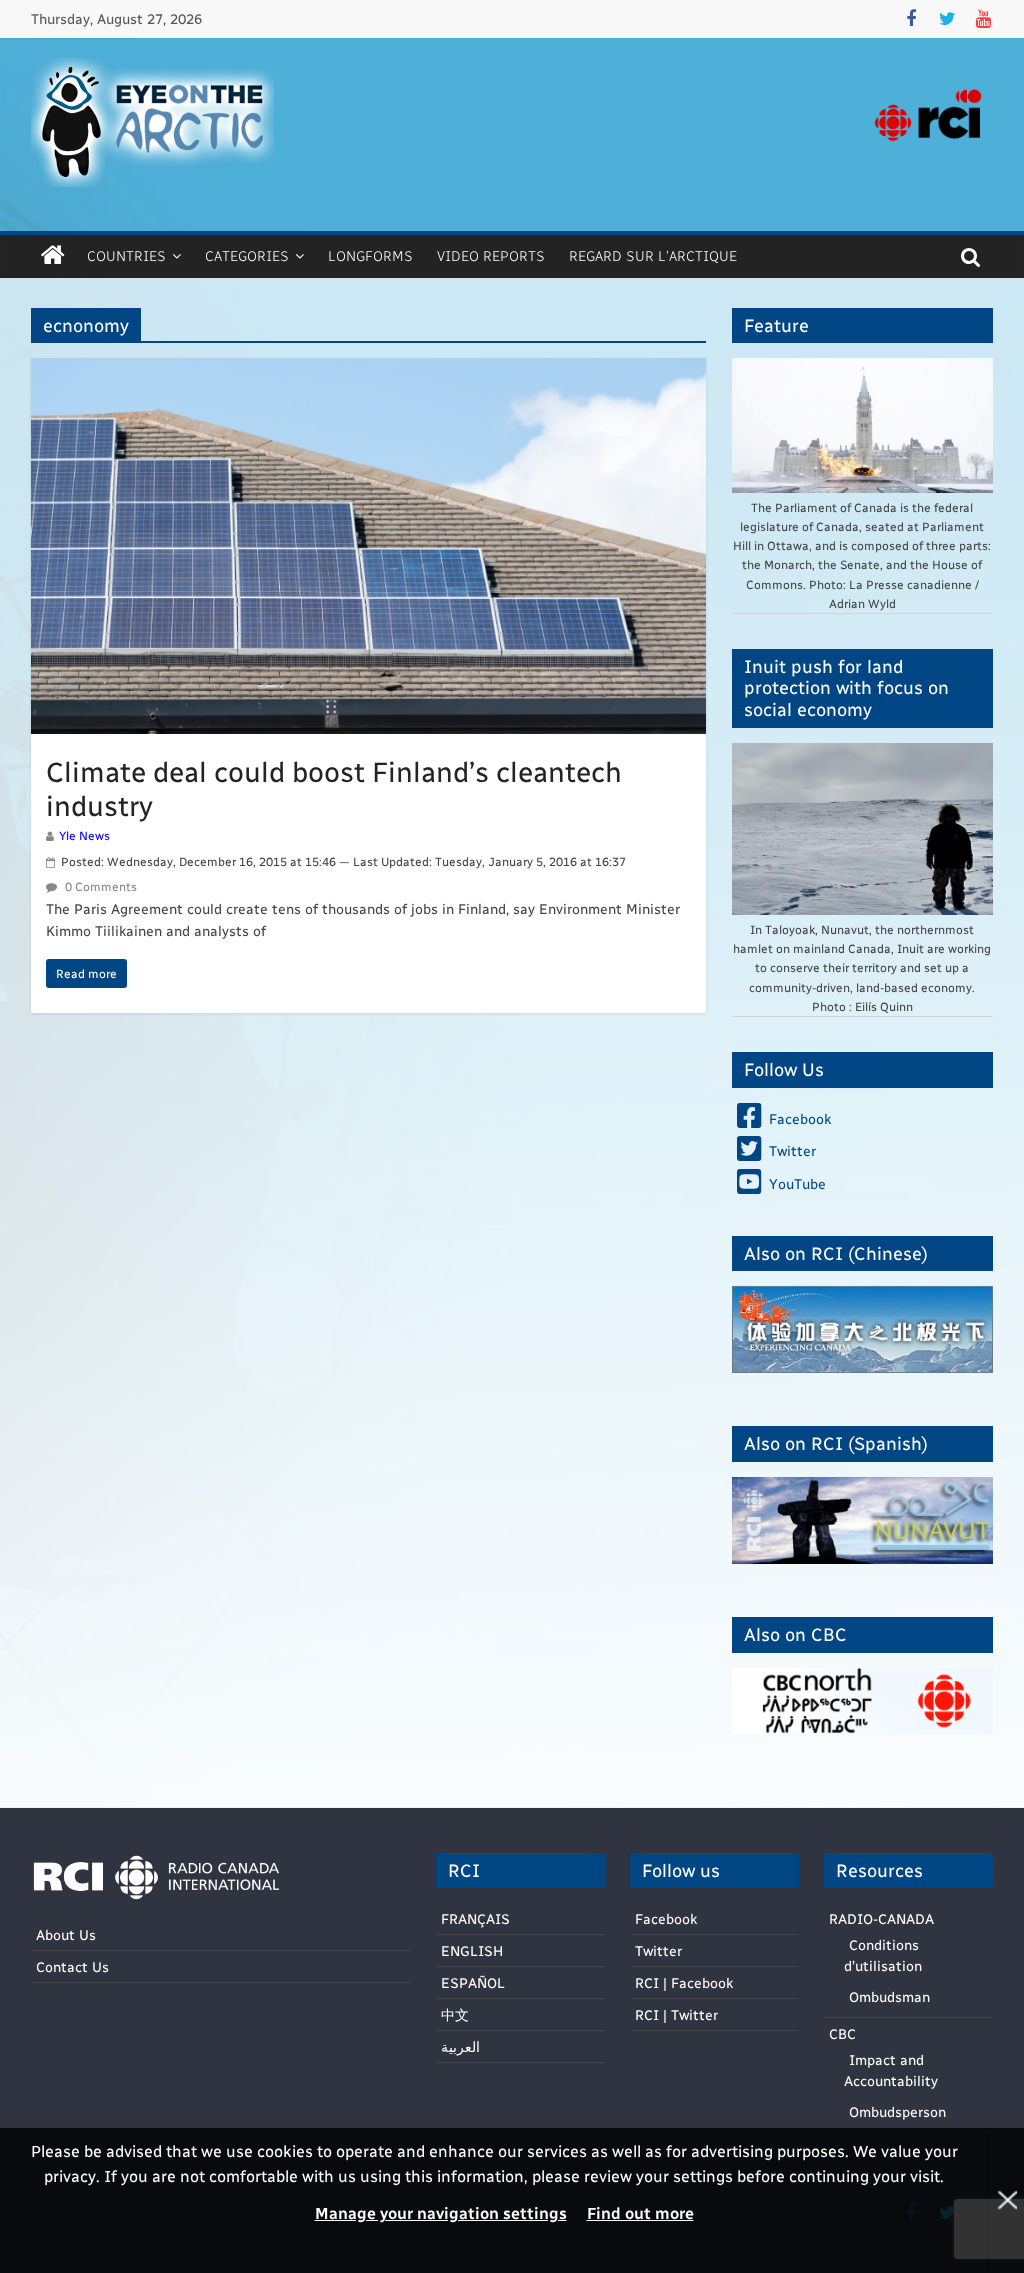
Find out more (640, 2212)
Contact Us (72, 1966)
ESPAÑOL (473, 1982)
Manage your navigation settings (441, 2212)
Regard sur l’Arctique (653, 255)
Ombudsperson (897, 2111)
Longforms (370, 255)
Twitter (658, 1950)
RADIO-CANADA (881, 1918)
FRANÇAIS (475, 1918)
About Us (66, 1934)
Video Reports (491, 255)
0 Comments (99, 886)
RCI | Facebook (684, 1982)
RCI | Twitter (676, 2014)
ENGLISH (472, 1950)
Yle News (84, 835)
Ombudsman (889, 1996)
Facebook (666, 1918)
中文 (455, 2014)
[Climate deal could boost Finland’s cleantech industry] (368, 370)
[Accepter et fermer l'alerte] (1006, 2200)
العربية (460, 2046)
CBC (842, 2033)
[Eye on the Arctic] (53, 256)
